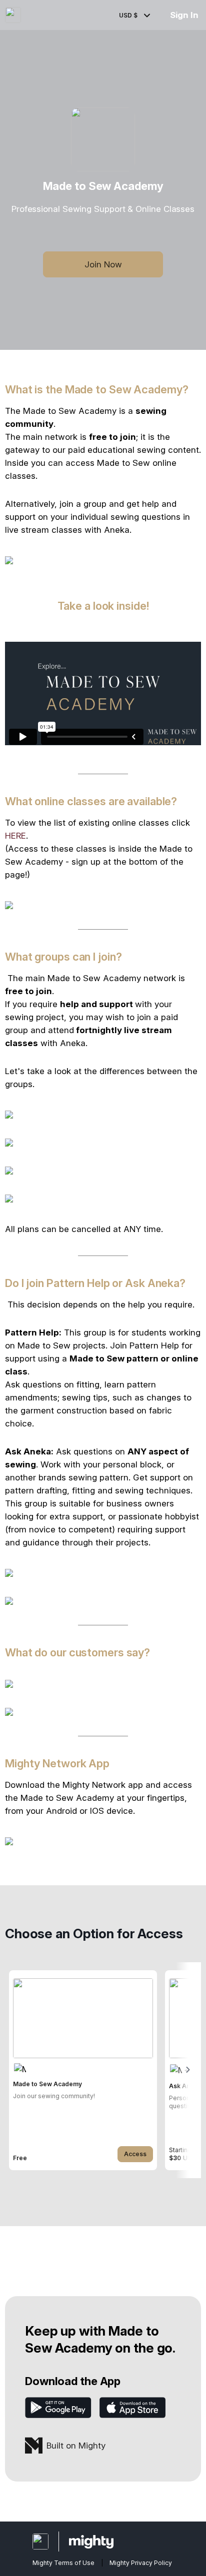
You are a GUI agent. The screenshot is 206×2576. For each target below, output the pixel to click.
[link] (83, 2070)
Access (135, 2154)
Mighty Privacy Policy (141, 2563)
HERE (15, 836)
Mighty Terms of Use (63, 2563)
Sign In (184, 15)
